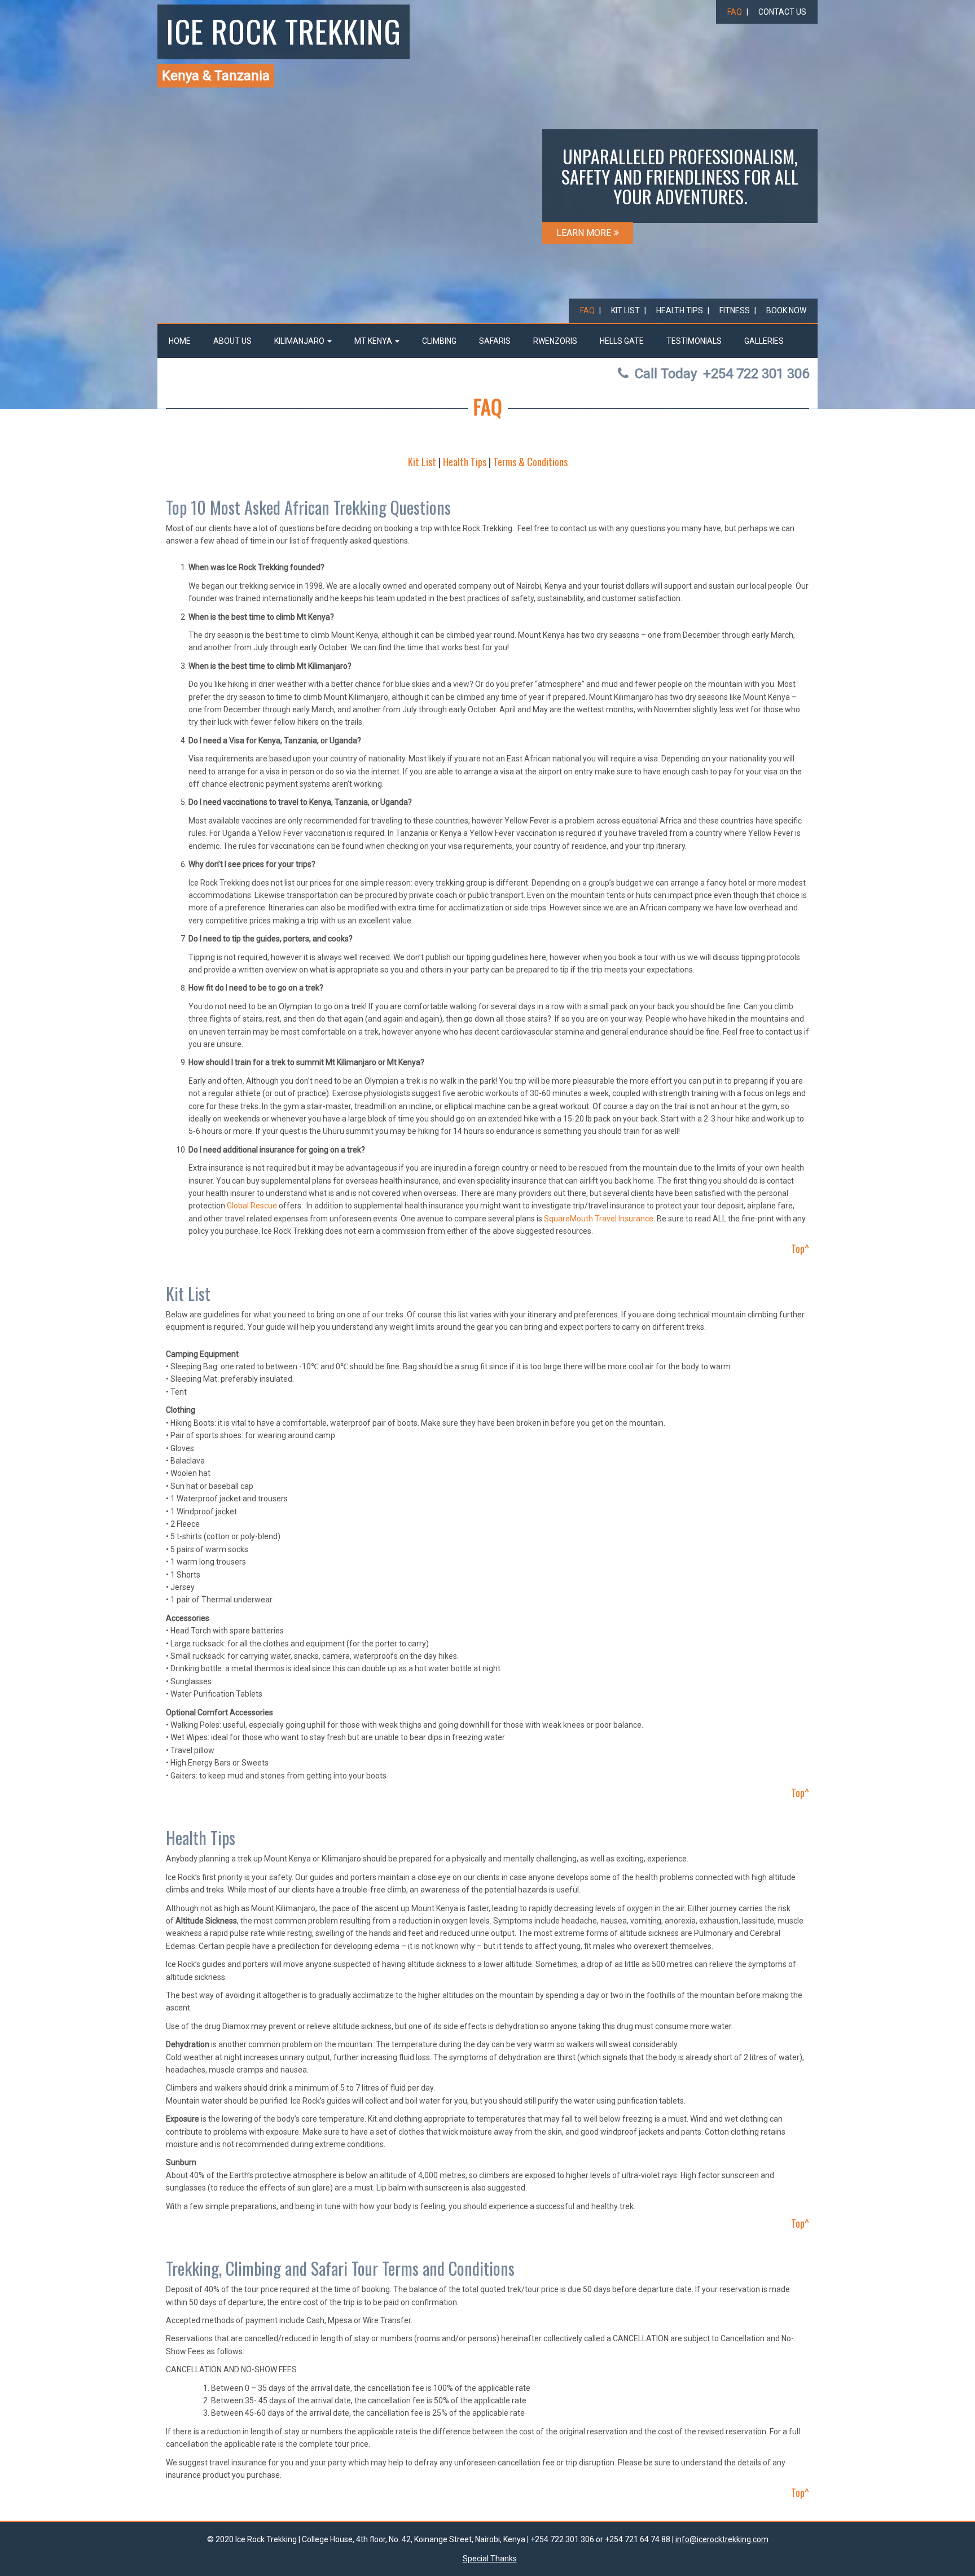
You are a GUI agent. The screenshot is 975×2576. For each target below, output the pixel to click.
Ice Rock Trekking (284, 30)
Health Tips (680, 310)
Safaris (495, 341)
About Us (232, 341)
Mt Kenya (374, 341)
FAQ (735, 12)
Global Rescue (252, 1206)
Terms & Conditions (530, 462)
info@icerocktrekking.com (722, 2539)
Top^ (800, 1248)
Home (180, 341)
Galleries (764, 341)
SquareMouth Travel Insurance (599, 1219)
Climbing (439, 341)
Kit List (625, 310)
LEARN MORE (584, 233)
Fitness (735, 310)
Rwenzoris (555, 341)
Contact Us (782, 12)
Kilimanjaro (300, 341)
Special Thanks (490, 2559)
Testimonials (694, 341)
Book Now (786, 310)
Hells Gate (622, 341)
